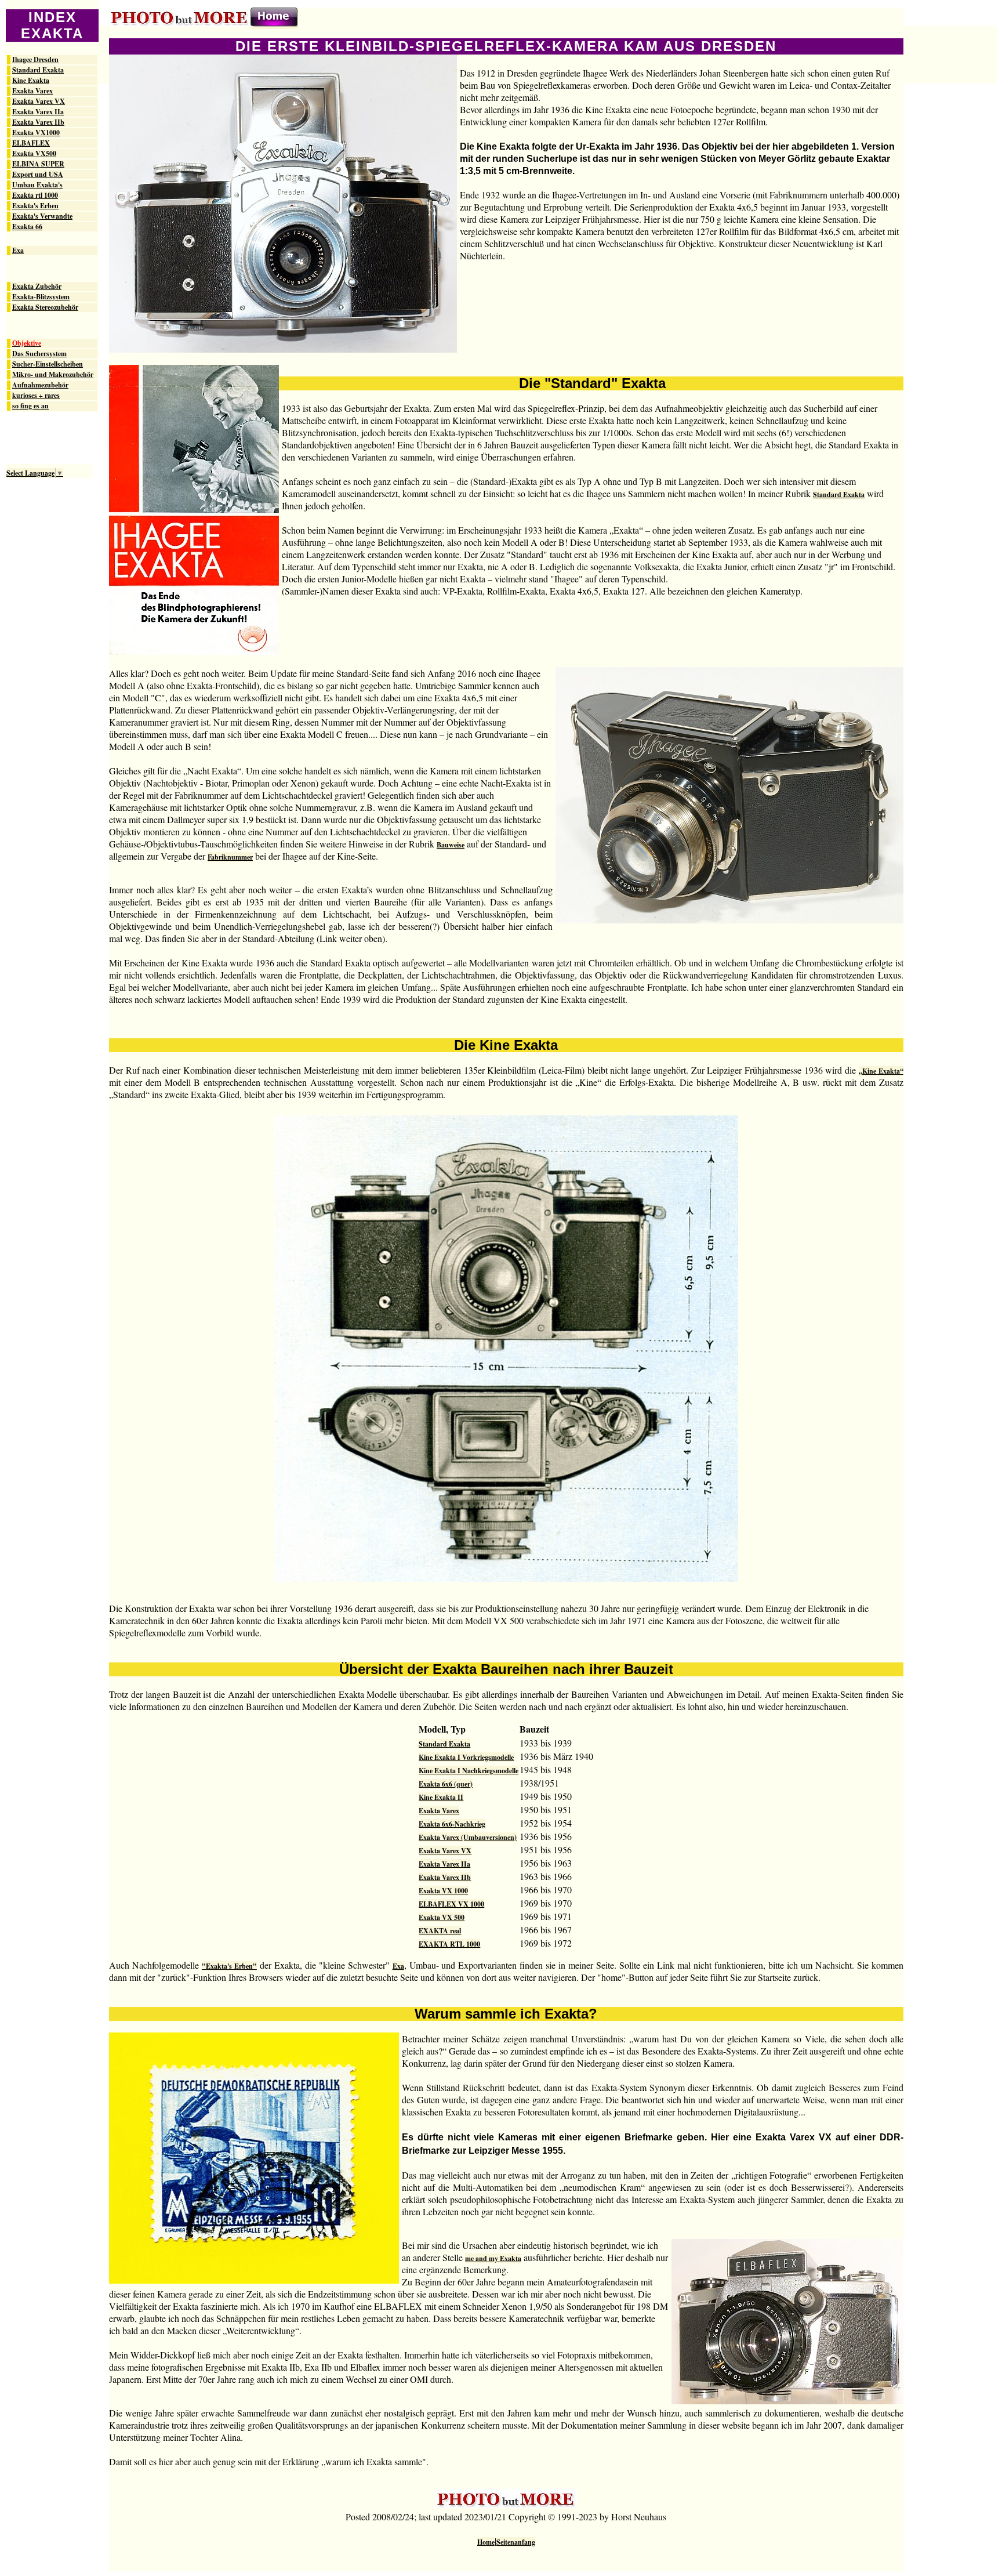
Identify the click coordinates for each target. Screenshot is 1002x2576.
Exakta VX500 (34, 154)
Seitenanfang (516, 2542)
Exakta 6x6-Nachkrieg (452, 1824)
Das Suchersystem (39, 354)
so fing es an (30, 406)
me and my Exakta (493, 2258)
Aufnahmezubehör (40, 385)
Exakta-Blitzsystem (41, 297)
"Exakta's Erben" (229, 1966)
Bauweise (451, 845)
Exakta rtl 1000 (35, 195)
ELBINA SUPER (38, 164)
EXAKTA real (440, 1931)
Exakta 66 (27, 227)
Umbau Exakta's (37, 185)
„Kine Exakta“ (881, 1071)
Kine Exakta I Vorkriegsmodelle (466, 1757)
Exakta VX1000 (36, 133)
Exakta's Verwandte (42, 216)
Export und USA (38, 175)
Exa (18, 251)
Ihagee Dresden (35, 60)
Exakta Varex (32, 91)
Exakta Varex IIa (38, 112)
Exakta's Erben (35, 206)
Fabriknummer (230, 857)
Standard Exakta (38, 70)
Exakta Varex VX (39, 102)
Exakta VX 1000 (443, 1891)
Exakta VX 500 (442, 1917)
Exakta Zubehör (37, 287)
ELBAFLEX (31, 143)
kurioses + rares (36, 396)
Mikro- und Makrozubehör (53, 375)
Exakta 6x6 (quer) (446, 1784)
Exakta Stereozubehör (45, 307)
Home (486, 2542)
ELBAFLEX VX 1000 (451, 1904)
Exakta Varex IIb (38, 122)
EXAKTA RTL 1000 (449, 1944)
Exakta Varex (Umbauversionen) (468, 1837)
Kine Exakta (31, 81)
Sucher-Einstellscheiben (48, 364)
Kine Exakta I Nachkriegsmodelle (469, 1771)
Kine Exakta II (441, 1797)
